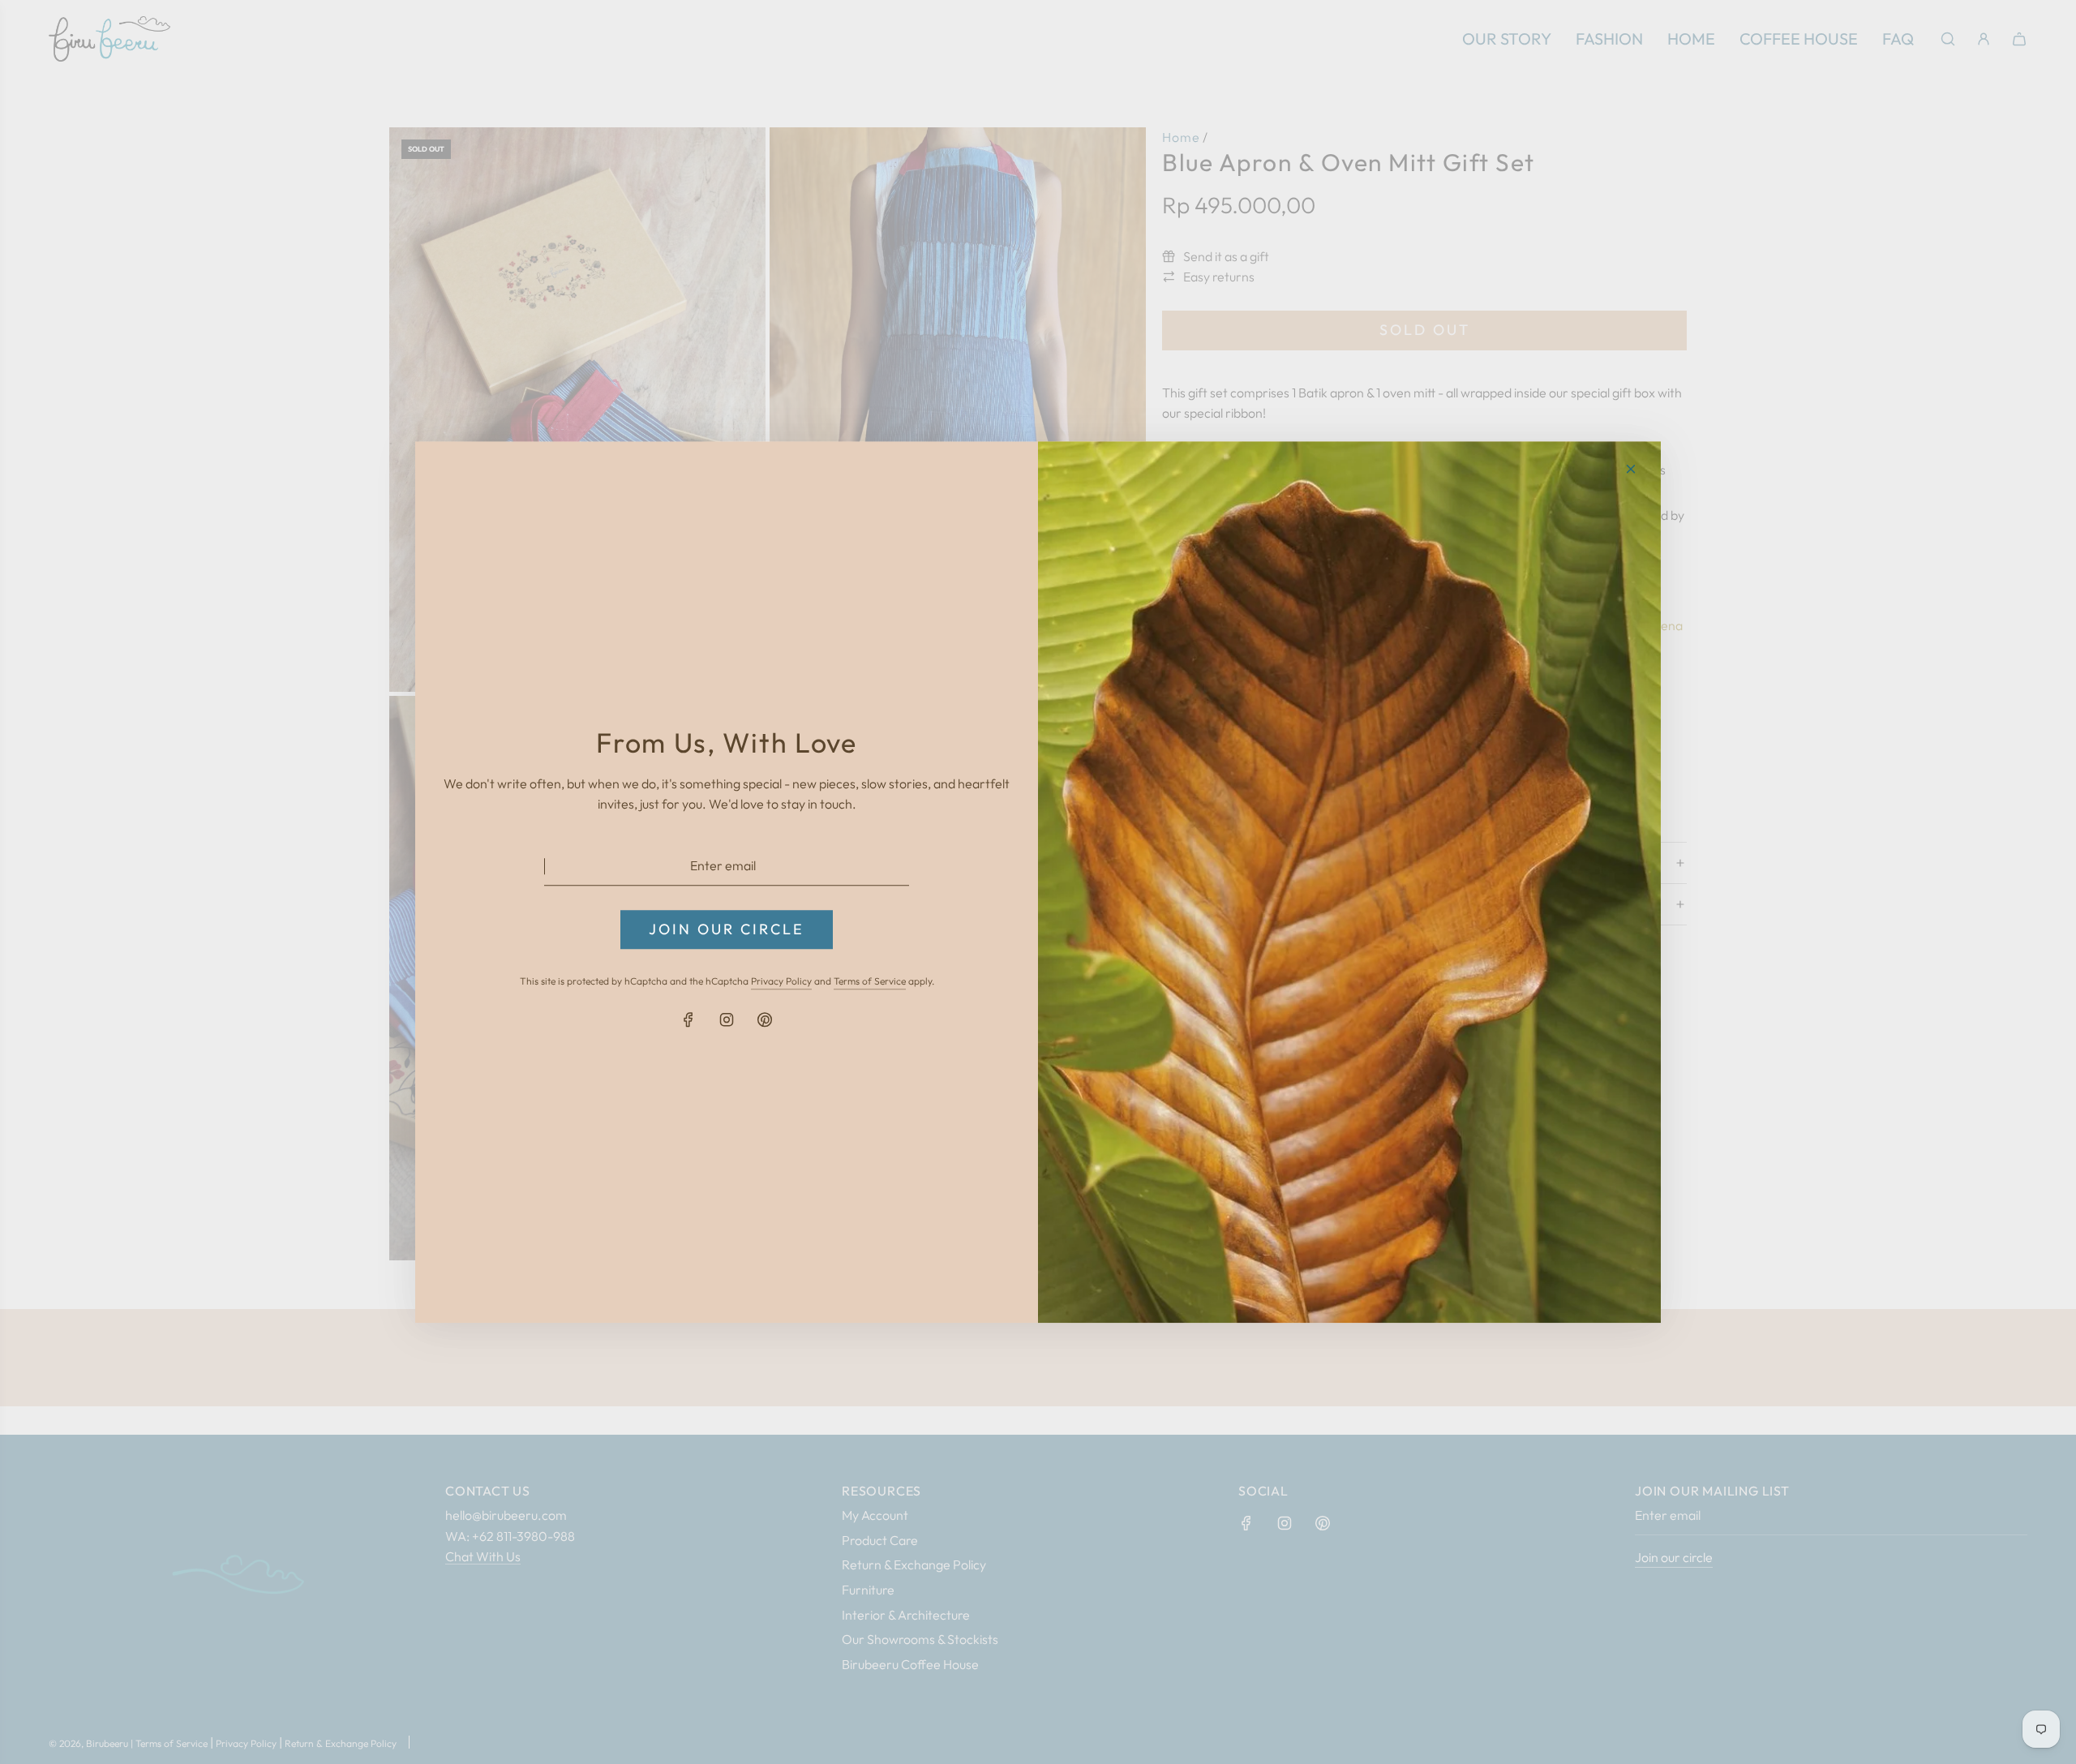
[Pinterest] (765, 1019)
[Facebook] (688, 1019)
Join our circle (727, 929)
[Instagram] (727, 1019)
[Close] (1631, 469)
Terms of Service (870, 982)
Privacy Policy (781, 982)
